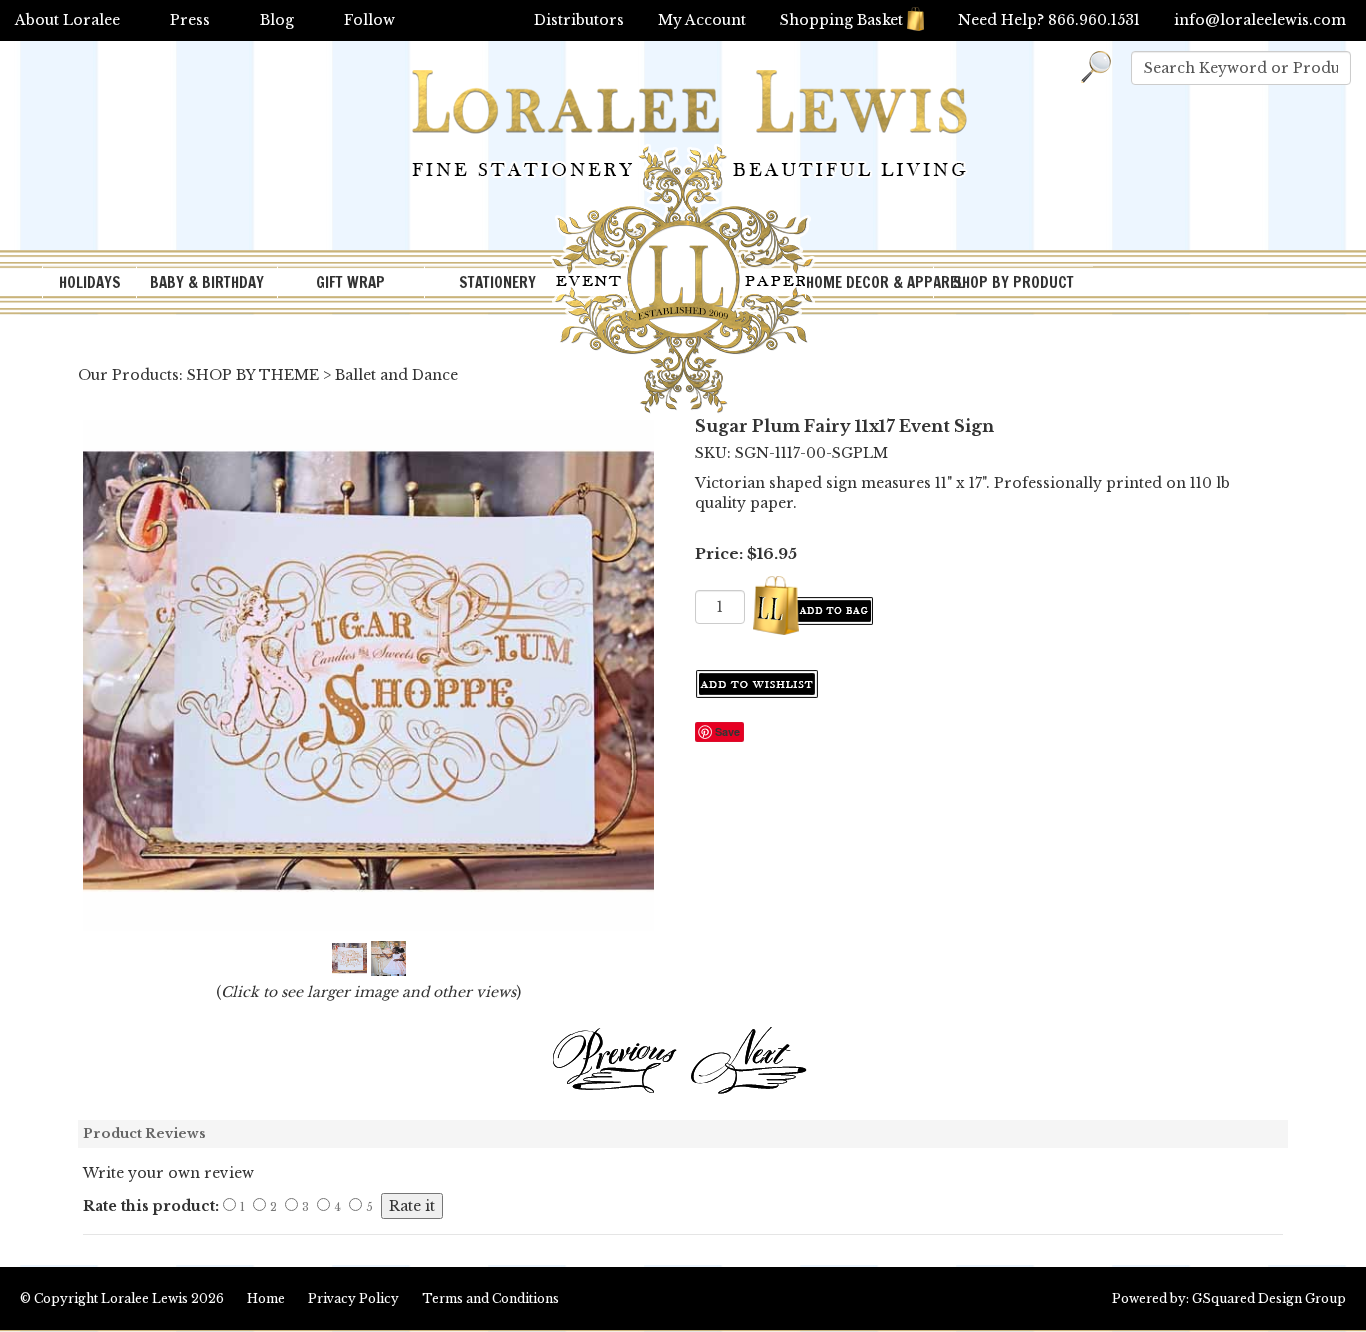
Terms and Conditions (490, 1298)
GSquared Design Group (1269, 1298)
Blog (277, 20)
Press (190, 20)
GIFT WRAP (350, 282)
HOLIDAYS (90, 282)
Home (266, 1298)
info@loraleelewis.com (1260, 20)
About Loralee (67, 20)
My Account (702, 20)
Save (727, 731)
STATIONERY (497, 282)
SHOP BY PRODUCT (1013, 282)
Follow (369, 20)
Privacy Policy (353, 1298)
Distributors (579, 20)
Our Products (128, 375)
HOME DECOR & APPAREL (869, 282)
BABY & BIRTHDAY (207, 282)
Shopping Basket (841, 20)
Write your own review (168, 1173)
